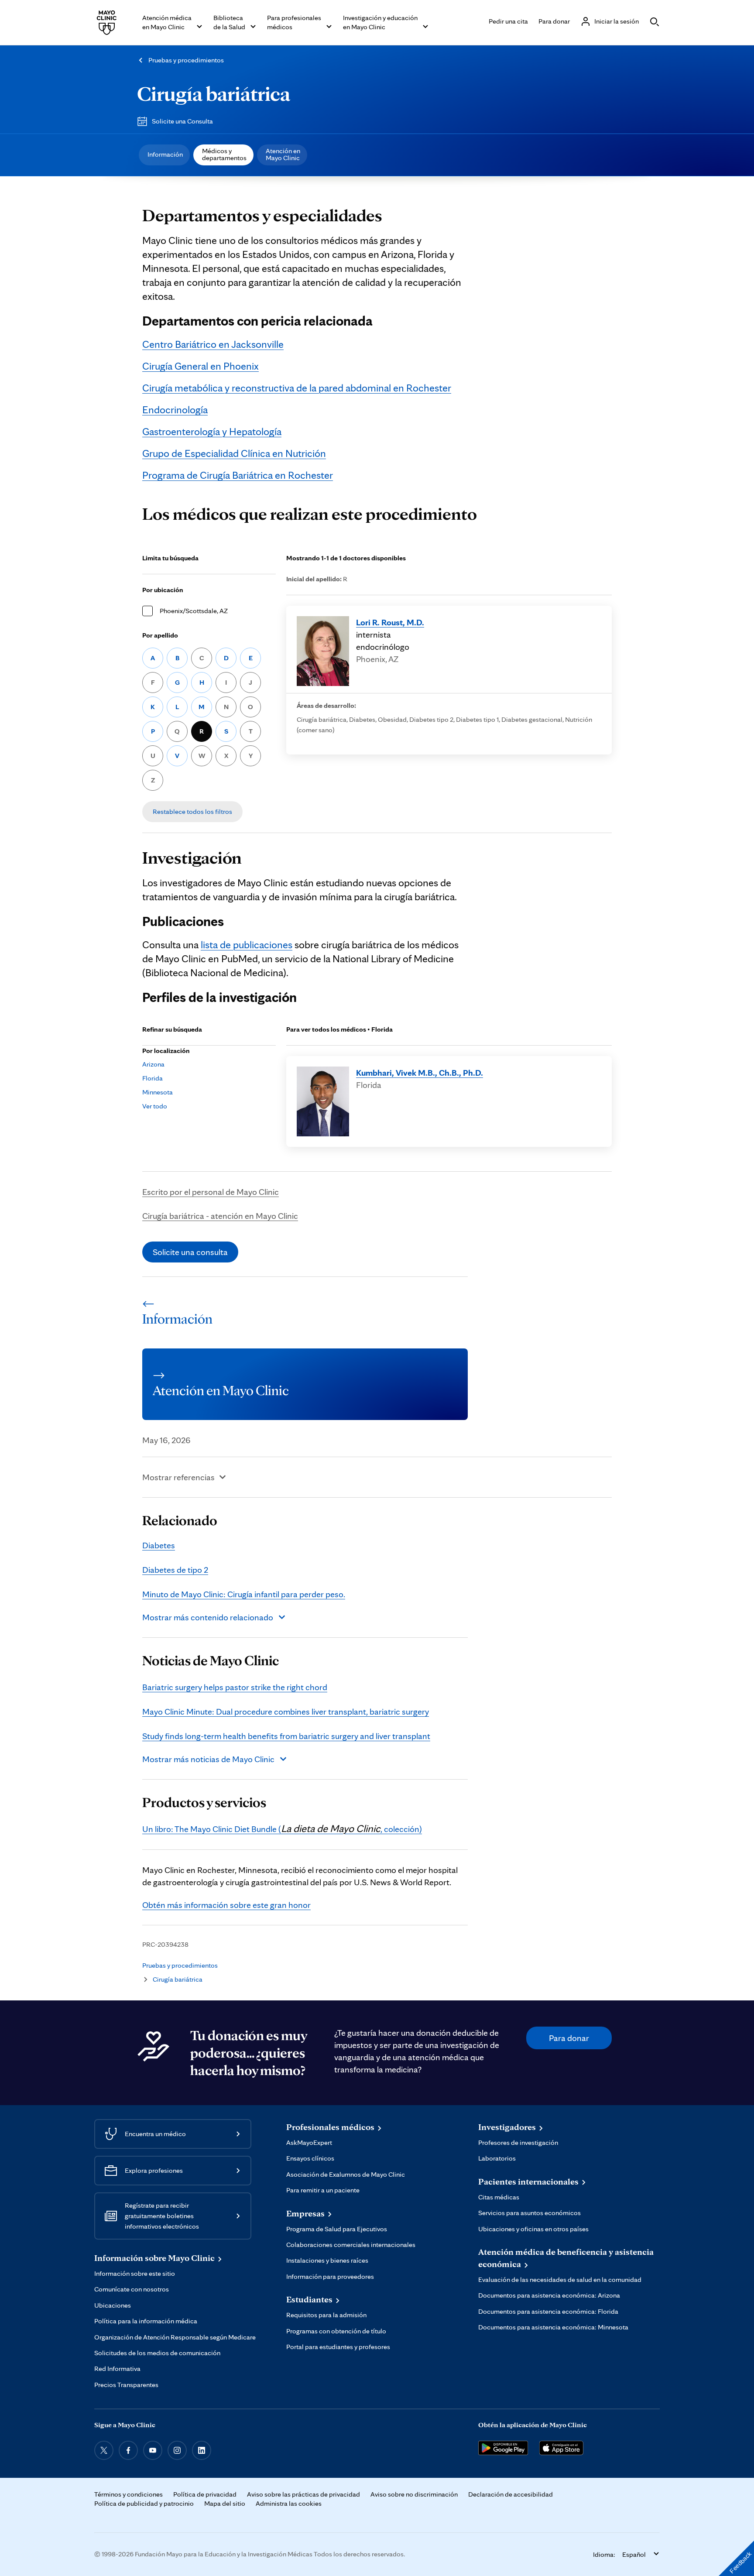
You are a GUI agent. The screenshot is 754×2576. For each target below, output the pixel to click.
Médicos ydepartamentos (224, 154)
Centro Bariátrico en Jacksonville (213, 344)
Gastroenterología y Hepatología (212, 431)
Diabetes (159, 1545)
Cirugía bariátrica (214, 93)
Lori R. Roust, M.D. (390, 622)
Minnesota (158, 1092)
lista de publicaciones (247, 945)
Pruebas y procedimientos (186, 60)
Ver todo (155, 1106)
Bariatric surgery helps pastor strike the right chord (235, 1687)
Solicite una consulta (190, 1252)
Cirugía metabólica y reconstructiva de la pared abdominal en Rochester (297, 388)
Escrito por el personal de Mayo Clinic (211, 1192)
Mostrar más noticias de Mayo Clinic (208, 1759)
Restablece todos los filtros (192, 811)
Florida (153, 1078)
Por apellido (160, 635)
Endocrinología (175, 410)
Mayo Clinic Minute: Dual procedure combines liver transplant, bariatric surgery (286, 1712)
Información (165, 154)
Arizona (153, 1064)
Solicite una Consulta (182, 121)
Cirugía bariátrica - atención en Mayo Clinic (220, 1216)
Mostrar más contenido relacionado (208, 1617)
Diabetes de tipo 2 (175, 1570)
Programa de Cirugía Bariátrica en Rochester (238, 475)
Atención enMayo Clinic (283, 154)
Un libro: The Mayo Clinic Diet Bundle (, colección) (282, 1829)
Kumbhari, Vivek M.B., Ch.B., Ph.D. (420, 1073)
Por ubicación (163, 590)
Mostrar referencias (178, 1477)
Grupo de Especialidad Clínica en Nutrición (234, 453)
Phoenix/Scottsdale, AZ (194, 611)
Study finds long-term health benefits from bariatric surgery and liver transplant (286, 1736)
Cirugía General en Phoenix (200, 366)
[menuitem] (164, 155)
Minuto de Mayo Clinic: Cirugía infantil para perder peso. (244, 1594)
